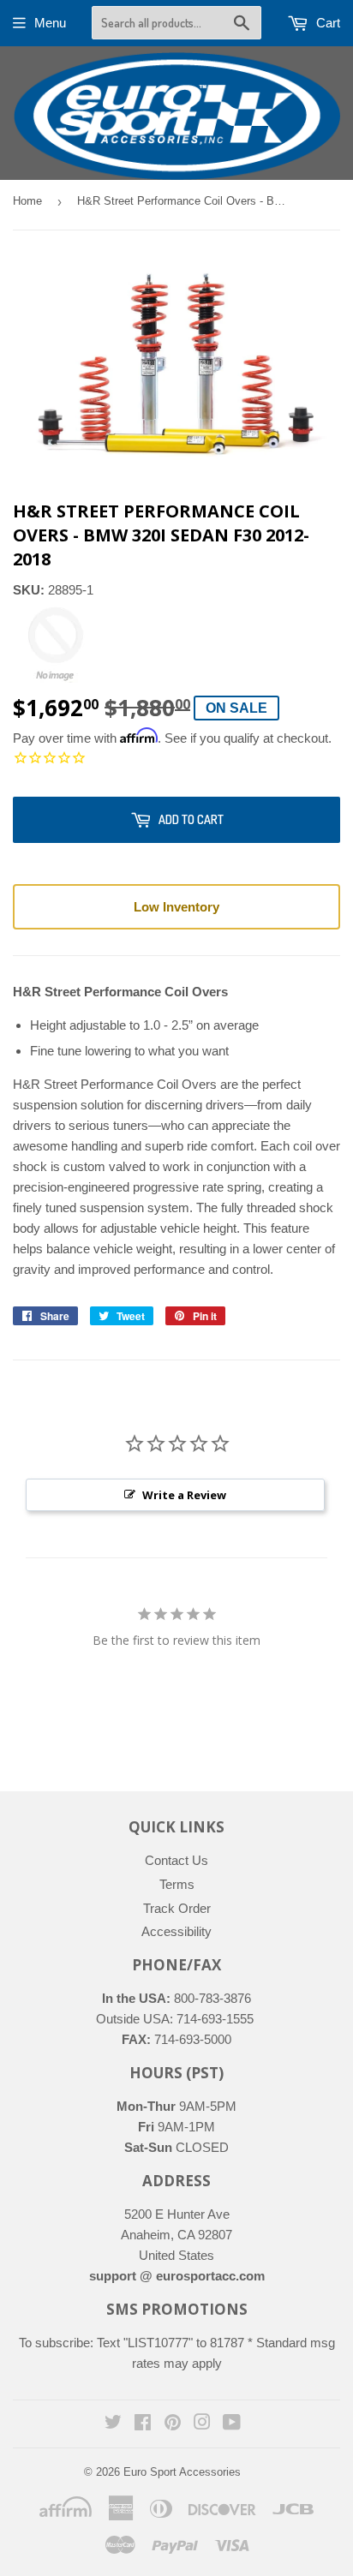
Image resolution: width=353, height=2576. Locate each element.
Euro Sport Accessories (182, 2472)
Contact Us (176, 1860)
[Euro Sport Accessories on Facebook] (143, 2424)
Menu (50, 23)
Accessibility (176, 1931)
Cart (326, 23)
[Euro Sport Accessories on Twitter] (113, 2424)
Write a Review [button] (184, 1495)
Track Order (177, 1908)
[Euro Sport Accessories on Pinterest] (173, 2424)
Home (27, 201)
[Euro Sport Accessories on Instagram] (202, 2424)
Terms (177, 1884)
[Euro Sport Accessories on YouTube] (232, 2424)
